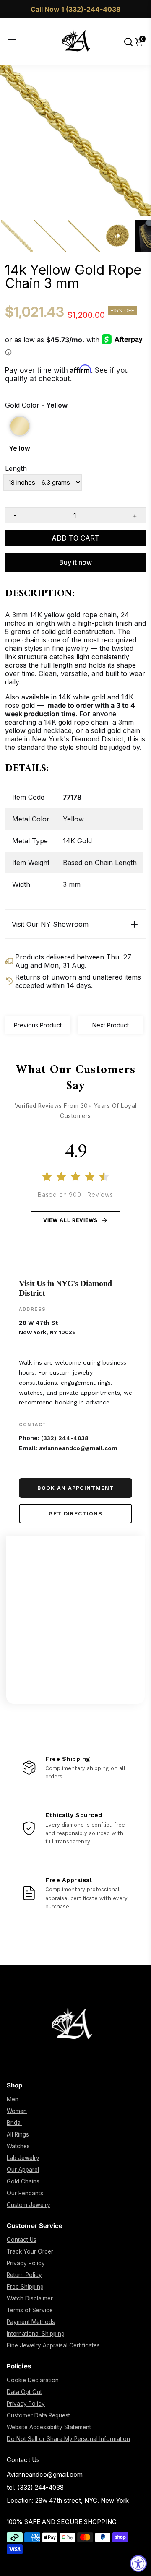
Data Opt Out (24, 2392)
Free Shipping (25, 2287)
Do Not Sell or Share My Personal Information (68, 2439)
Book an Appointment (76, 1488)
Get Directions (75, 1514)
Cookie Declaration (33, 2380)
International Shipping (36, 2334)
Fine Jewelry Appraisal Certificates (53, 2345)
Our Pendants (25, 2193)
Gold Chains (23, 2181)
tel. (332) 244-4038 (35, 2487)
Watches (18, 2146)
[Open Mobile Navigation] (18, 42)
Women (17, 2111)
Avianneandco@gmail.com (45, 2474)
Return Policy (24, 2275)
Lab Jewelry (23, 2158)
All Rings (18, 2134)
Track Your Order (30, 2251)
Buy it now (75, 562)
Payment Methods (31, 2322)
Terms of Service (30, 2310)
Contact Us (22, 2240)
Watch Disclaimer (30, 2298)
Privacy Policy (26, 2263)
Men (13, 2099)
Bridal (14, 2123)
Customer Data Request (38, 2415)
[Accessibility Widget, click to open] (138, 2563)
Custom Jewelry (29, 2205)
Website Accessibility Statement (49, 2427)
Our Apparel (23, 2170)
